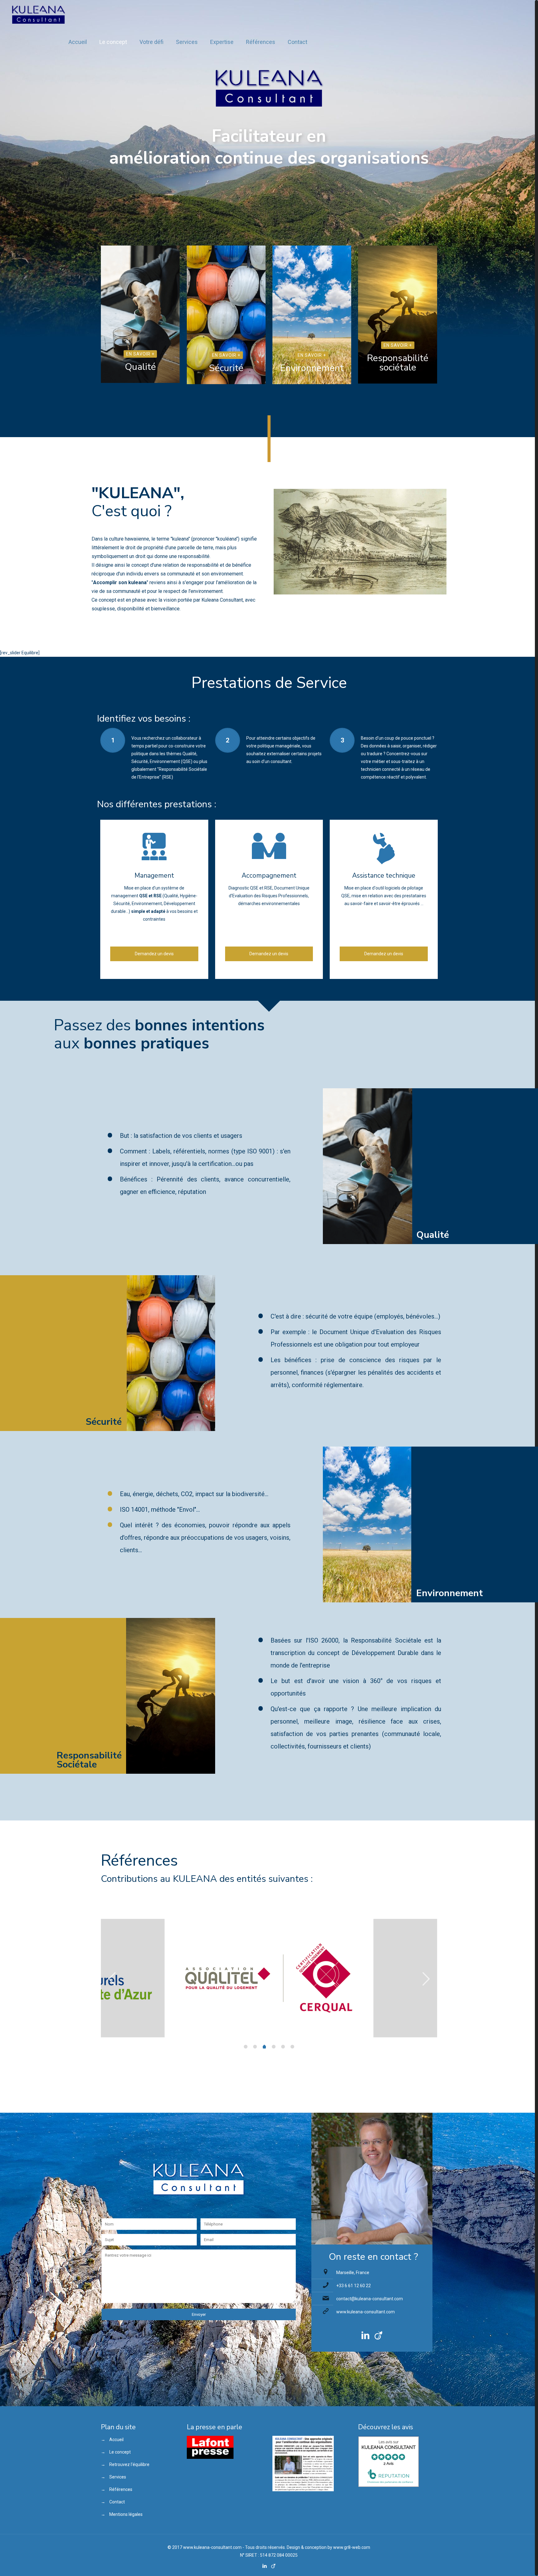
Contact (117, 2502)
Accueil (116, 2440)
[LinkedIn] (265, 2566)
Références (121, 2489)
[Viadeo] (273, 2566)
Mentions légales (126, 2514)
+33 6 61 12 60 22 (354, 2286)
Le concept (120, 2452)
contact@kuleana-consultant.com (370, 2299)
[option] (269, 1978)
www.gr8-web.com (352, 2547)
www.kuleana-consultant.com (366, 2312)
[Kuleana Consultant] (38, 14)
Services (118, 2477)
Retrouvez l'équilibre (129, 2464)
